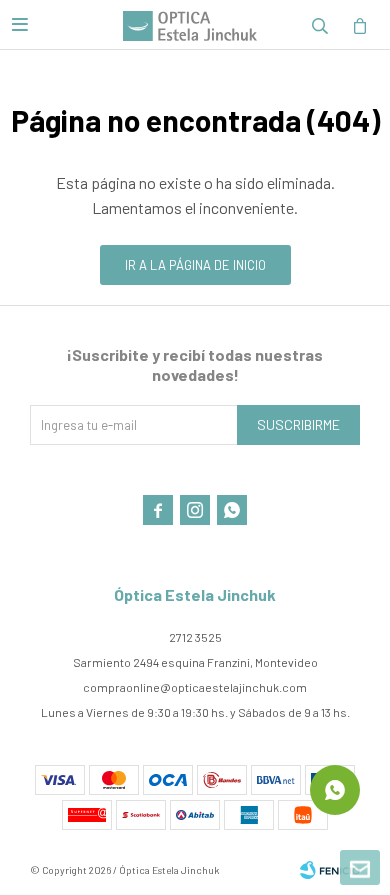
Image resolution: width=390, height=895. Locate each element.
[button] (320, 25)
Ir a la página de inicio (195, 265)
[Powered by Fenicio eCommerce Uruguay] (330, 870)
